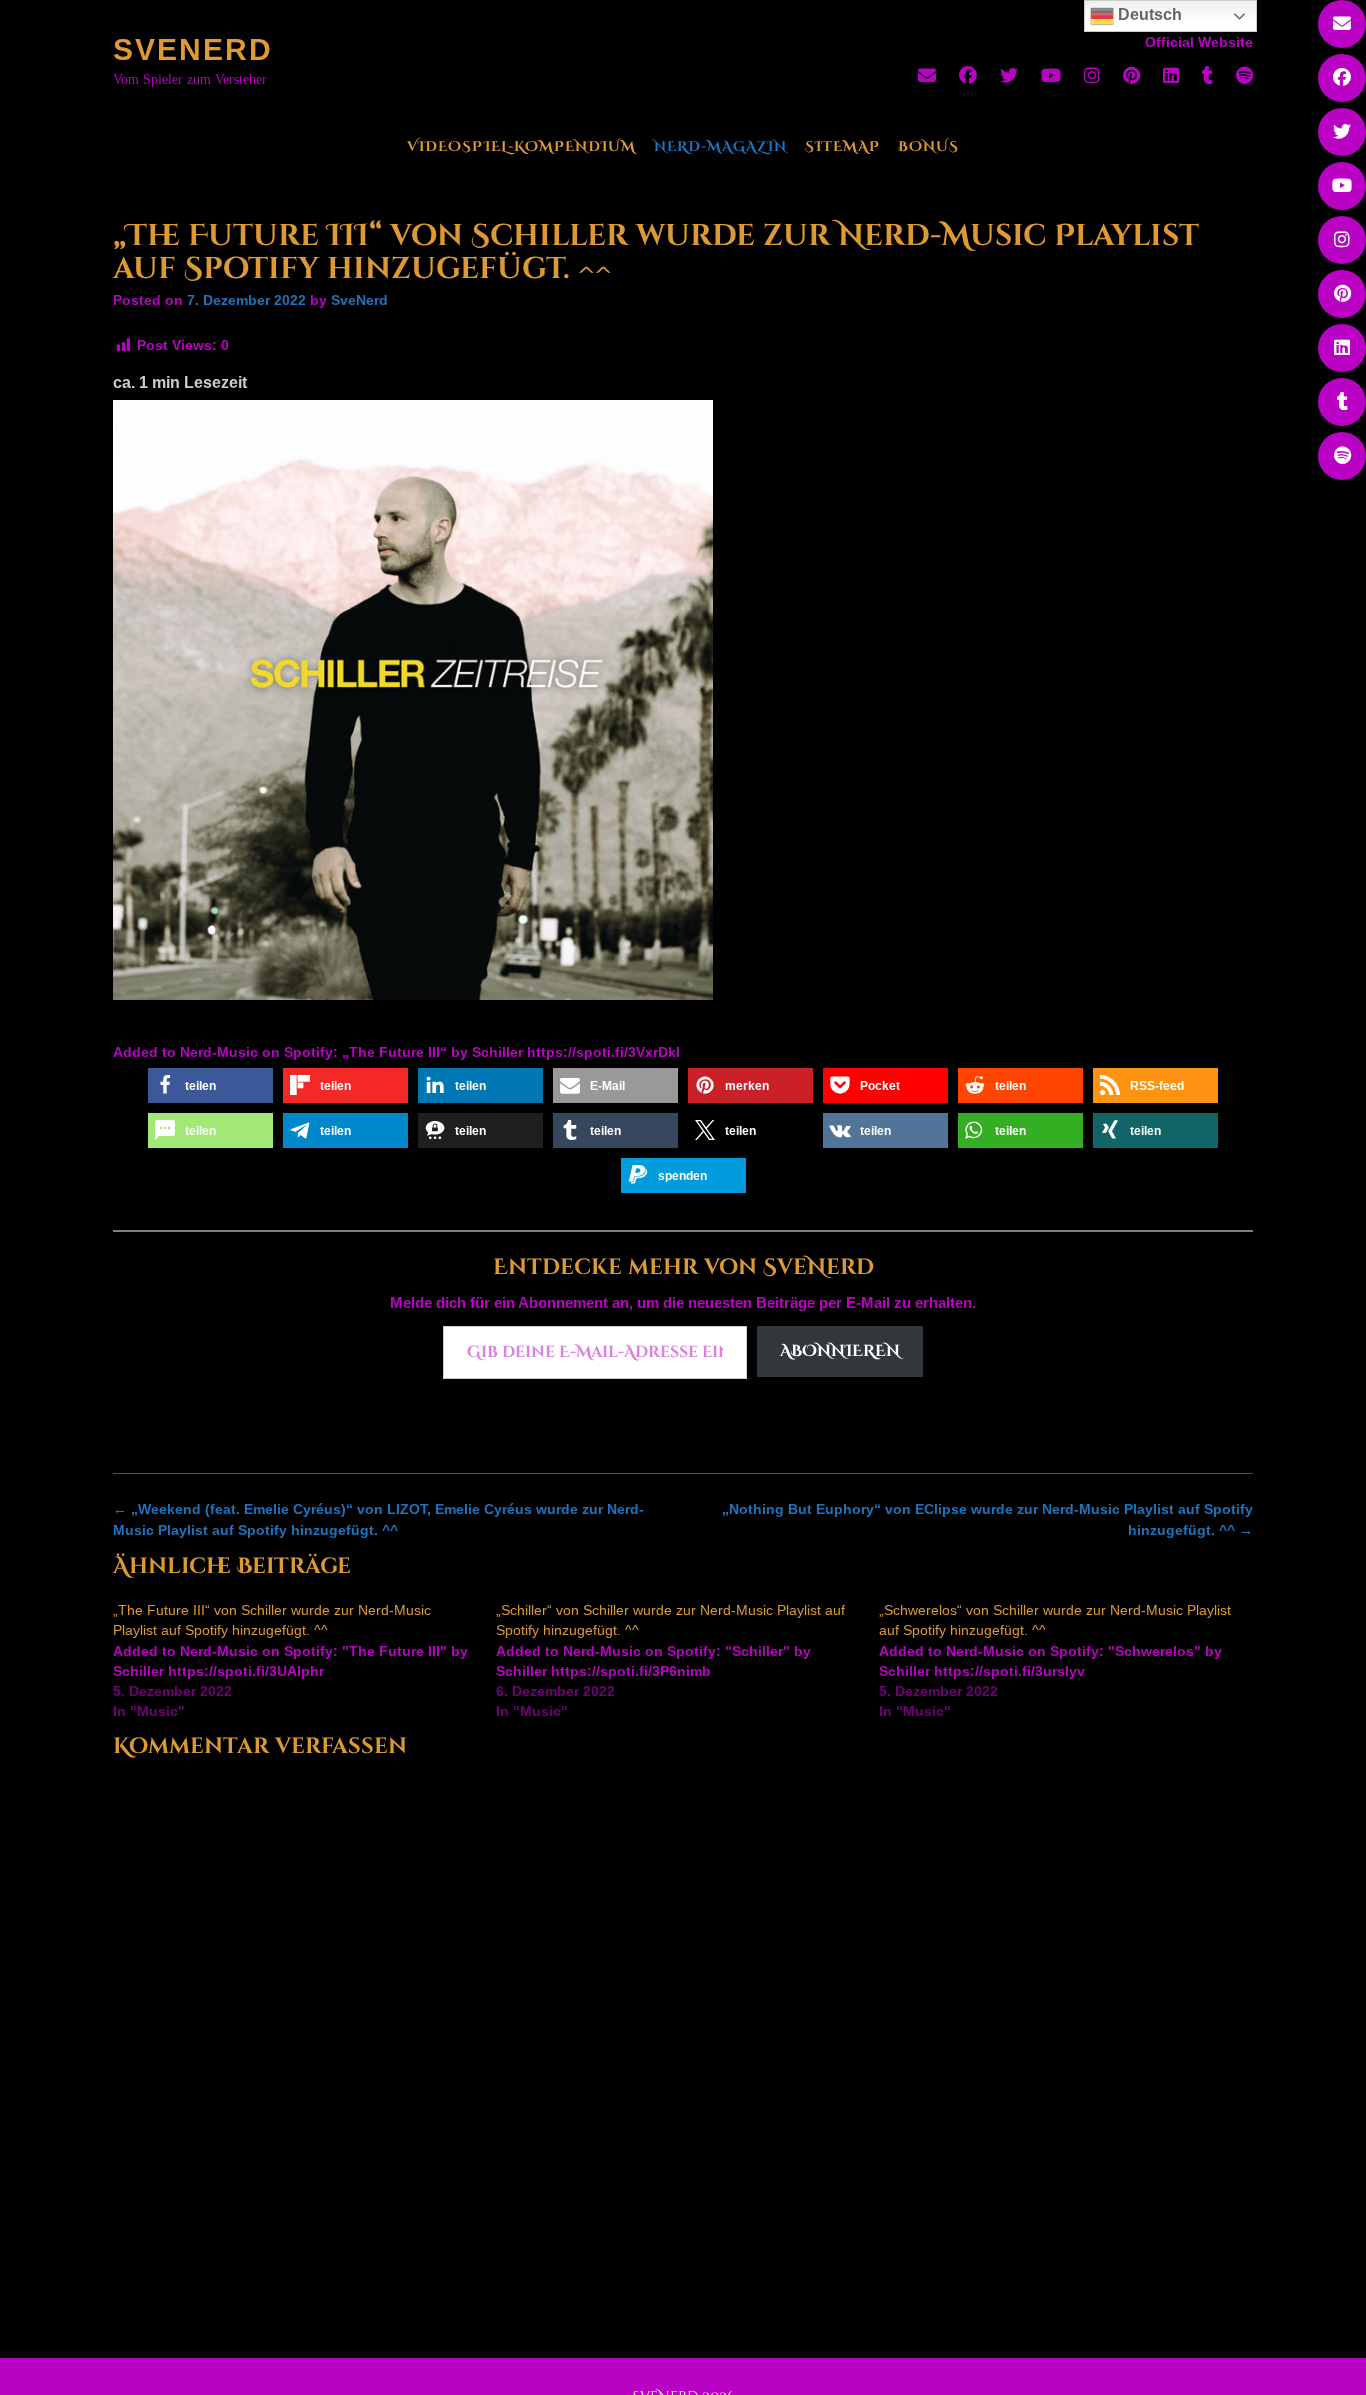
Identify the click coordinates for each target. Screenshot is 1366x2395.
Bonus (928, 146)
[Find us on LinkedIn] (1171, 76)
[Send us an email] (927, 76)
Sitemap (842, 146)
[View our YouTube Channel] (1051, 76)
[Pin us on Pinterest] (1131, 76)
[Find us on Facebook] (968, 76)
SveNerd (193, 49)
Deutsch (1148, 14)
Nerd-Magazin (720, 146)
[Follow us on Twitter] (1009, 76)
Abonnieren (840, 1351)
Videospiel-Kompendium (521, 146)
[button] (210, 1085)
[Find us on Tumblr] (1207, 76)
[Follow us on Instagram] (1092, 76)
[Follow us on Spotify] (1244, 76)
